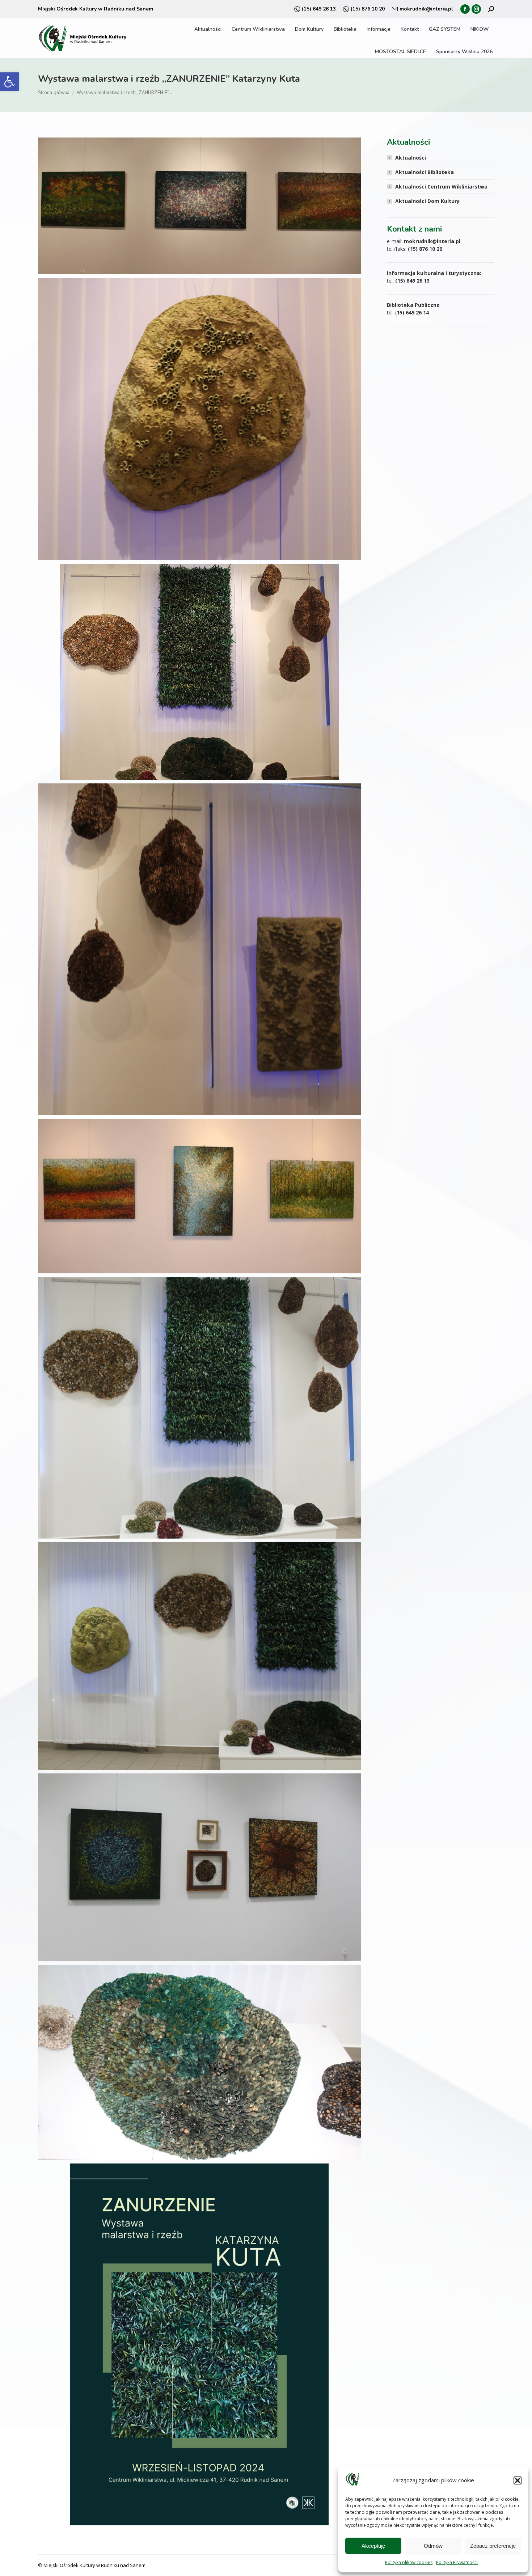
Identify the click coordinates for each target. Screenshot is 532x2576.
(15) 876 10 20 (368, 9)
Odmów (433, 2546)
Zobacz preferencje (493, 2546)
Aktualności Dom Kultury (427, 201)
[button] (9, 82)
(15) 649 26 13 (319, 9)
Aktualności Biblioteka (425, 172)
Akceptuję (373, 2546)
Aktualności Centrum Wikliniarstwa (441, 187)
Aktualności (411, 158)
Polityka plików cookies (409, 2562)
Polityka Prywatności (457, 2562)
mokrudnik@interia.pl (426, 9)
